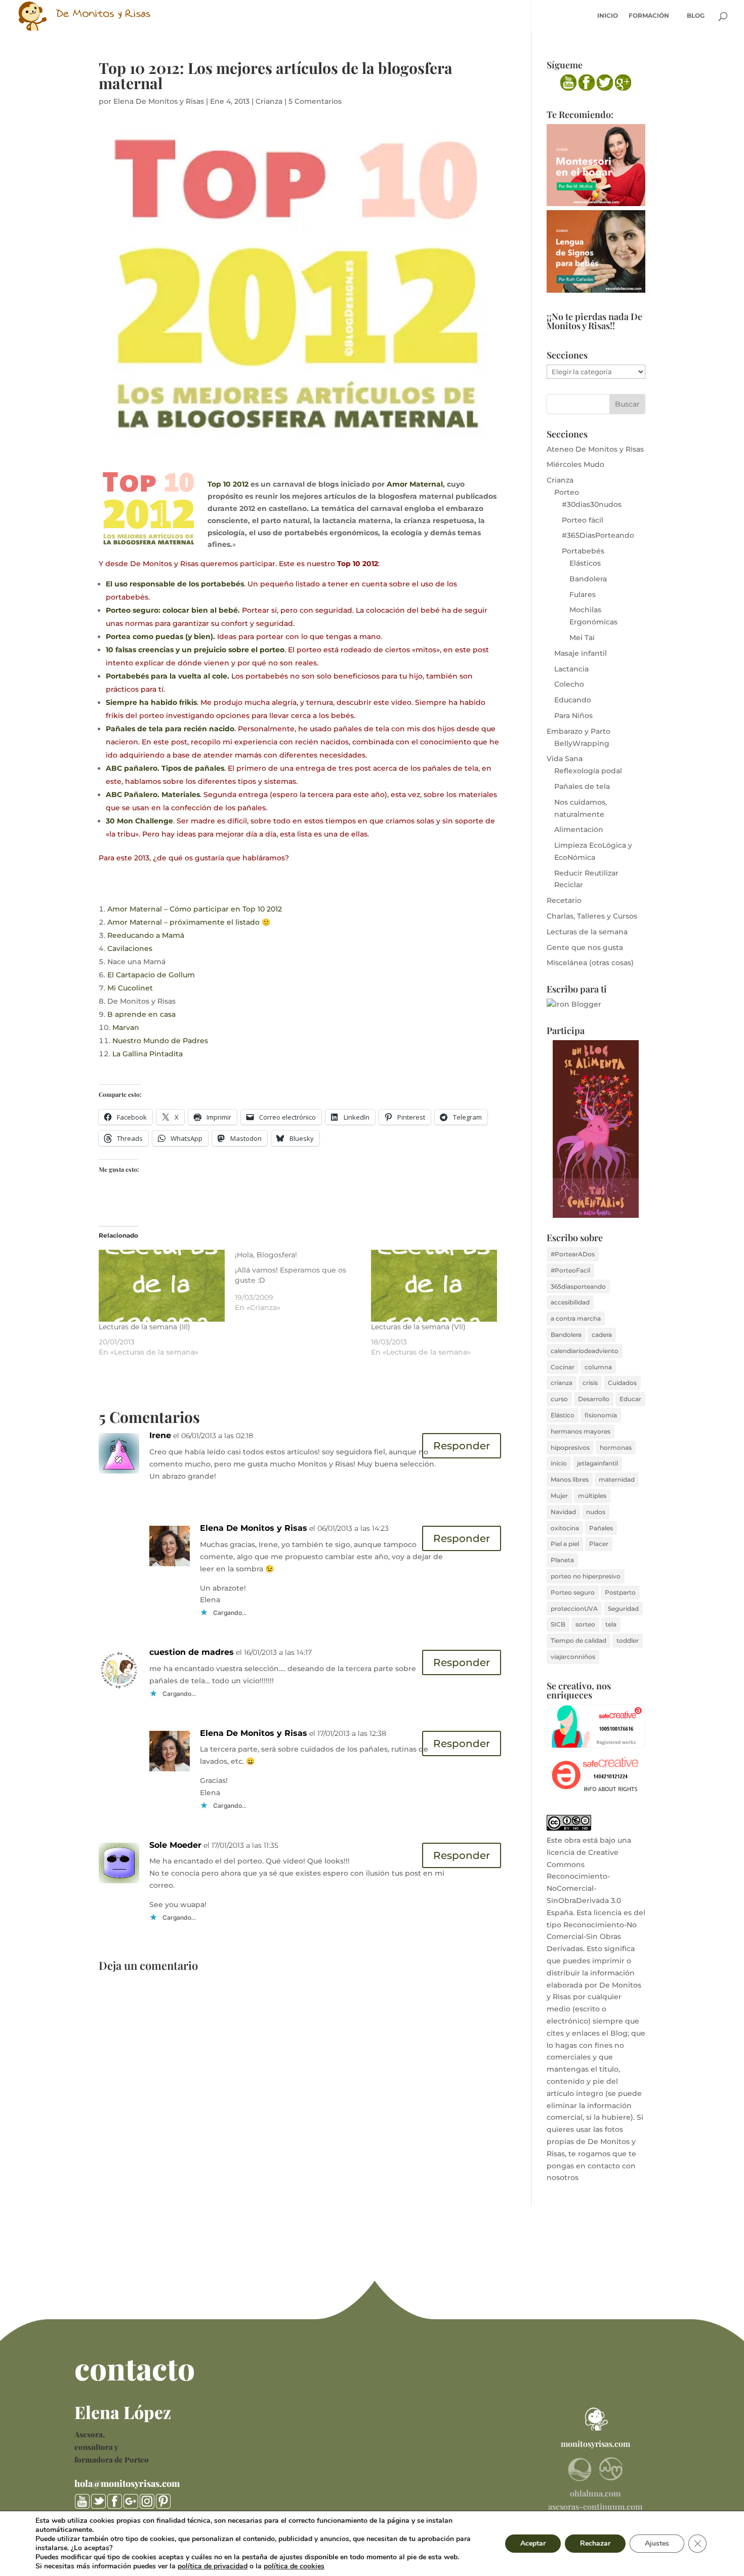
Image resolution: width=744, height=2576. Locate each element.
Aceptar (533, 2543)
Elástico (563, 1415)
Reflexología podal (588, 771)
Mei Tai (582, 638)
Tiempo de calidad (578, 1640)
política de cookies (294, 2566)
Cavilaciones (130, 948)
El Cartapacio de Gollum (151, 975)
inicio (559, 1463)
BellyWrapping (582, 743)
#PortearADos (573, 1254)
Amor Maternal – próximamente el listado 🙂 (189, 922)
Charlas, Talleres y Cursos (592, 916)
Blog (696, 16)
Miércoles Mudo (575, 464)
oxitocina (565, 1528)
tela (611, 1624)
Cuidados (622, 1383)
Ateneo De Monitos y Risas (595, 449)
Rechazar (595, 2543)
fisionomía (601, 1415)
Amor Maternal (415, 484)
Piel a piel (565, 1544)
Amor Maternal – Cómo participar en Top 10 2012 (195, 909)
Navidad (563, 1512)
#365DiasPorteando (598, 535)
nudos (596, 1512)
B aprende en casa (141, 1014)
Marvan (126, 1027)
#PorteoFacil (570, 1270)
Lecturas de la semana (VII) (418, 1327)
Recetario (564, 900)
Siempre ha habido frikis (151, 702)
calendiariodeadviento (585, 1351)
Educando (573, 700)
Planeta (562, 1560)
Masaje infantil (581, 653)
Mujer (559, 1496)
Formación (649, 16)
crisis (590, 1383)
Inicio (608, 16)
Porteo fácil (583, 520)
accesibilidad (570, 1302)
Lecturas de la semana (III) (144, 1327)
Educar (630, 1399)
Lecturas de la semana (587, 932)
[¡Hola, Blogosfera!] (303, 1281)
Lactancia (571, 669)
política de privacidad (213, 2566)
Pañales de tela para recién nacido (170, 729)
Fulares (583, 595)
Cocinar (563, 1367)
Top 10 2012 (228, 484)
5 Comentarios (315, 101)
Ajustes (657, 2543)
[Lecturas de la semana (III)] (162, 1286)
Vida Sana (565, 759)
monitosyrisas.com (595, 2444)
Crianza (269, 101)
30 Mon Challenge (139, 821)
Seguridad (623, 1609)
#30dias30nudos (592, 504)
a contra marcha (576, 1318)
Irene (160, 1435)
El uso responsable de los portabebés (175, 584)
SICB (558, 1624)
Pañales (601, 1528)
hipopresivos (570, 1448)
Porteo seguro (573, 1592)
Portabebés (583, 551)
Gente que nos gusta (585, 947)
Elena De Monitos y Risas (159, 101)
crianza (562, 1383)
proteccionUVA (574, 1609)
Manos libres (570, 1479)
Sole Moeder (175, 1845)
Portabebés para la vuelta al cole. (168, 676)
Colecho (569, 684)
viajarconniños (573, 1657)
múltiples (592, 1496)
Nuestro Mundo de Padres (160, 1041)
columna (598, 1367)
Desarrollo (594, 1399)
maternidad (617, 1479)
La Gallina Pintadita (148, 1054)
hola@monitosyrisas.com (127, 2483)
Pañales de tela (582, 786)
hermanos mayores (581, 1431)
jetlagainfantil (597, 1463)
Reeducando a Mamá (146, 935)
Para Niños (573, 716)
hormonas (616, 1448)
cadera (602, 1335)
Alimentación (579, 829)
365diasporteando (578, 1286)
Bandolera (588, 579)
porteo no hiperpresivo (586, 1576)
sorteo (585, 1624)
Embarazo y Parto (578, 731)
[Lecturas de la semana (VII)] (434, 1286)
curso (559, 1399)
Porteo (567, 492)
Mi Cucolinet (130, 988)
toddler (628, 1640)
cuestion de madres (192, 1652)
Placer (599, 1544)
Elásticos (585, 563)
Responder (462, 1446)
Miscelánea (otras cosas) (590, 963)
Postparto (620, 1592)
